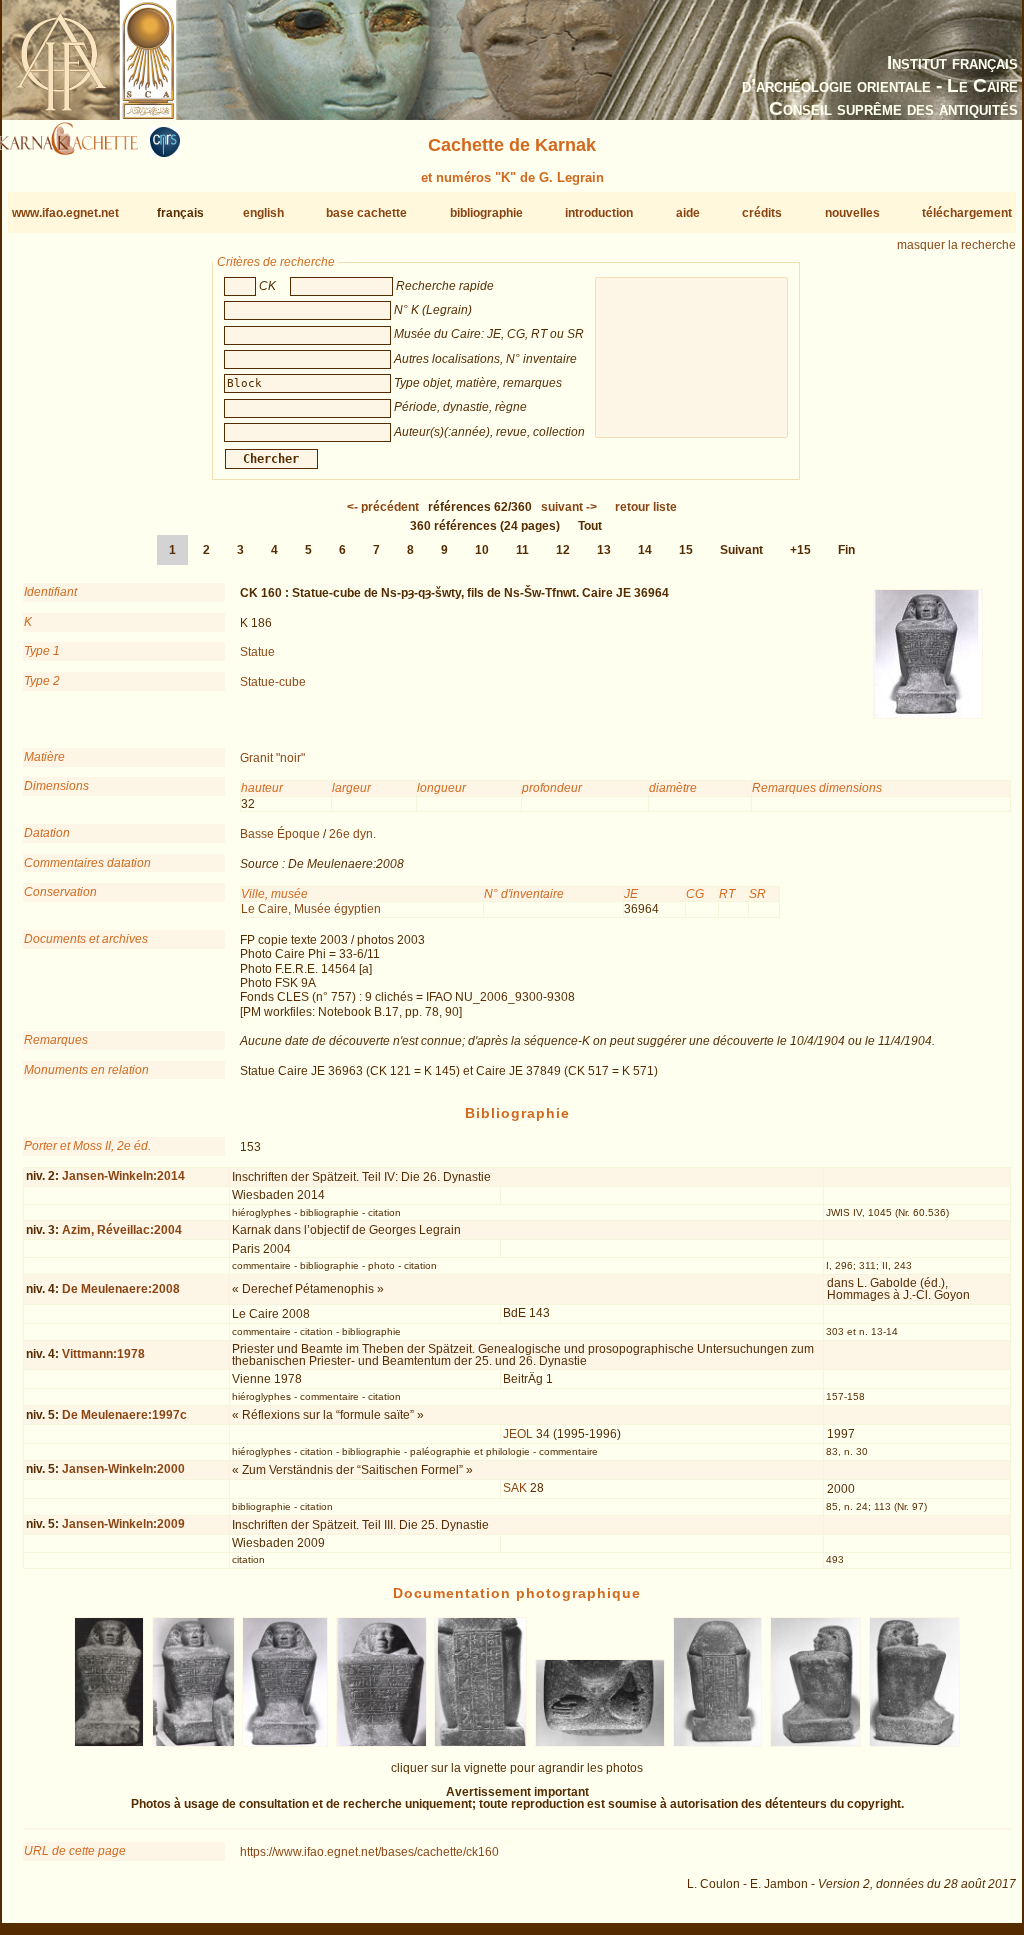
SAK (515, 1488)
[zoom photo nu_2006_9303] (381, 1743)
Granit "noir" (272, 758)
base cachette (366, 213)
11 (522, 550)
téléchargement (967, 213)
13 (604, 550)
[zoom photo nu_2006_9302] (285, 1743)
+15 (800, 550)
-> (569, 507)
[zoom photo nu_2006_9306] (718, 1743)
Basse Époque (280, 834)
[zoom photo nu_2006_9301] (193, 1743)
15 (686, 550)
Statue (257, 652)
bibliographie (486, 213)
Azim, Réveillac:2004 (122, 1230)
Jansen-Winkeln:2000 (123, 1469)
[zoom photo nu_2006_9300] (109, 1743)
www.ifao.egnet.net (65, 213)
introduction (599, 213)
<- (383, 507)
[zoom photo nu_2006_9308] (915, 1743)
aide (688, 213)
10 (482, 550)
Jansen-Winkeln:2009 (123, 1524)
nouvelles (852, 213)
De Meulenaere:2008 (121, 1289)
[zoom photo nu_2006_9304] (481, 1743)
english (263, 213)
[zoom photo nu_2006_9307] (816, 1743)
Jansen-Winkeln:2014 (123, 1176)
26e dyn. (352, 834)
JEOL (518, 1434)
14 (645, 550)
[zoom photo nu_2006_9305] (600, 1743)
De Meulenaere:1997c (124, 1415)
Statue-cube (273, 682)
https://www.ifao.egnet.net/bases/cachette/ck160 (369, 1852)
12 (563, 550)
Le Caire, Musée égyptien (311, 909)
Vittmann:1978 (103, 1354)
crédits (762, 213)
